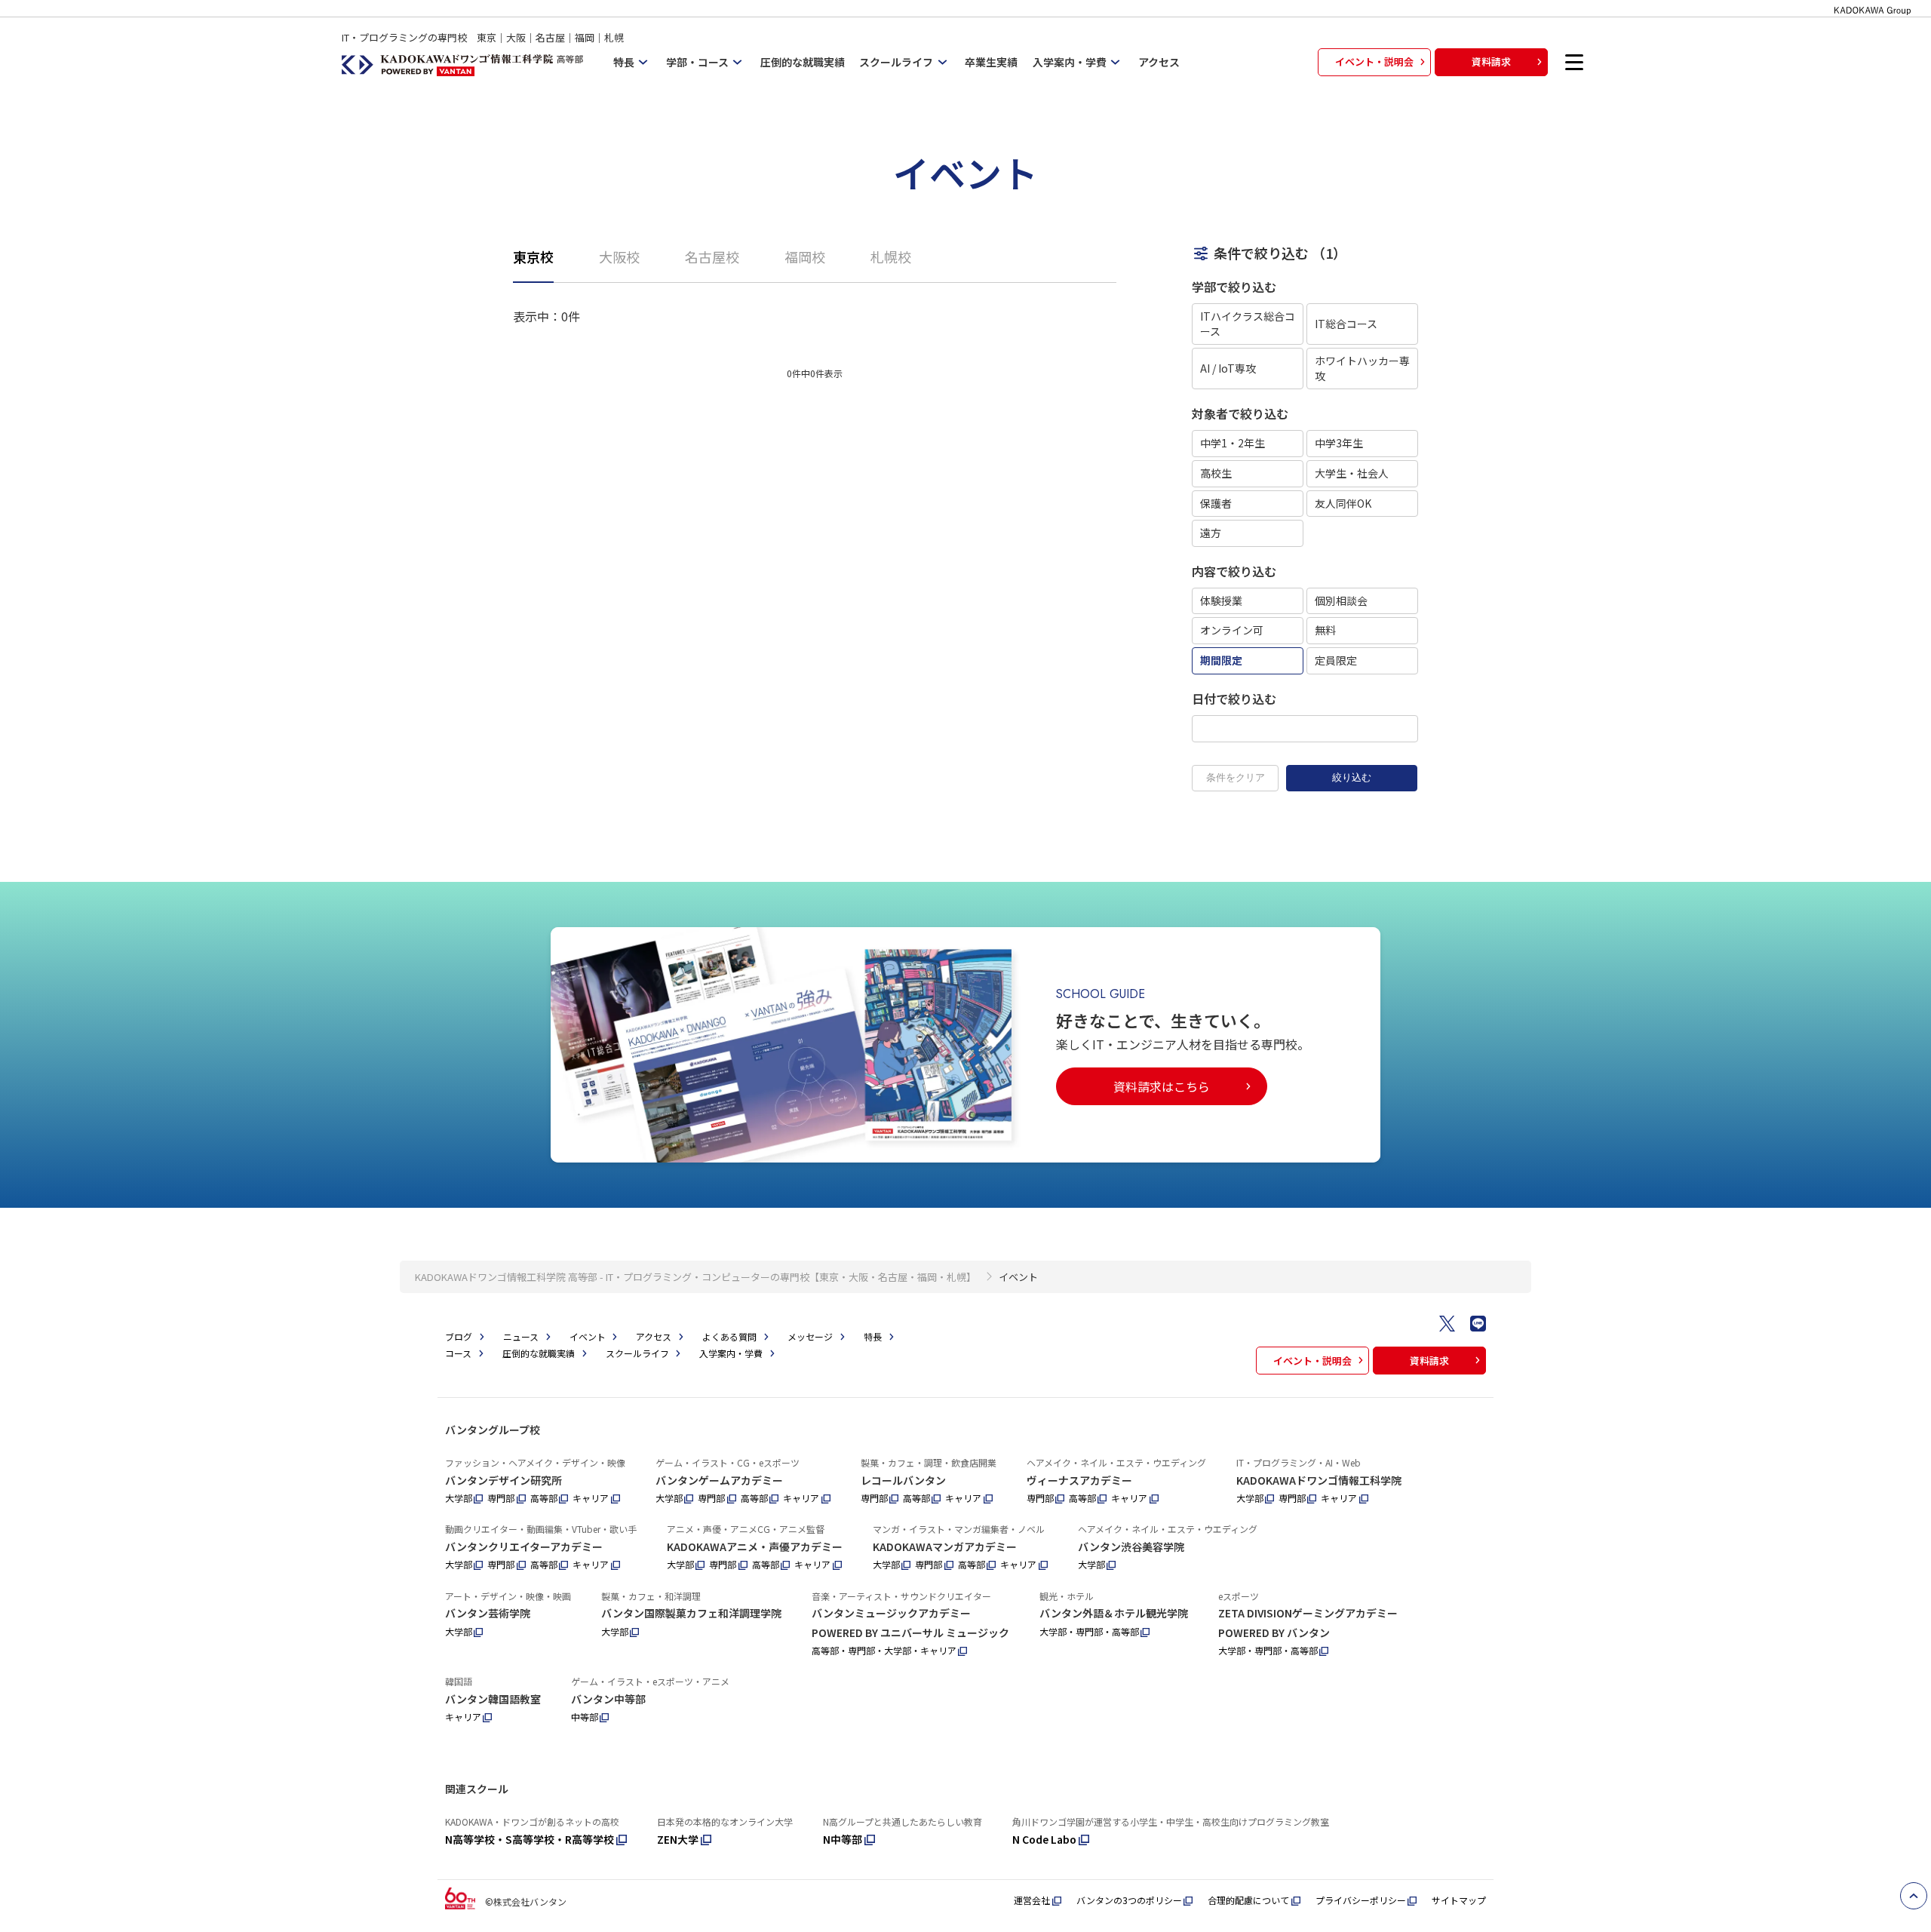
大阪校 (619, 256)
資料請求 (1491, 61)
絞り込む (1352, 777)
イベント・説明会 (1374, 61)
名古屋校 (712, 256)
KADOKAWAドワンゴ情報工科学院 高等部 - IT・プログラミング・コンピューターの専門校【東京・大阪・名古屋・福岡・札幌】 (695, 1277)
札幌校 (891, 256)
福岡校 (805, 256)
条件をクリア (1236, 777)
